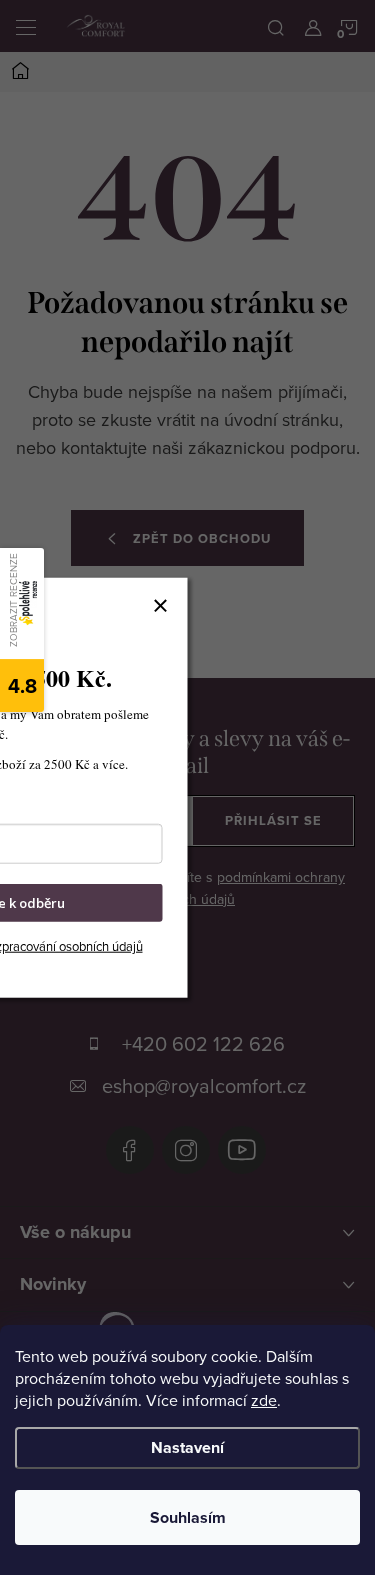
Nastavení (187, 1447)
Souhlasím (188, 1517)
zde (264, 1400)
